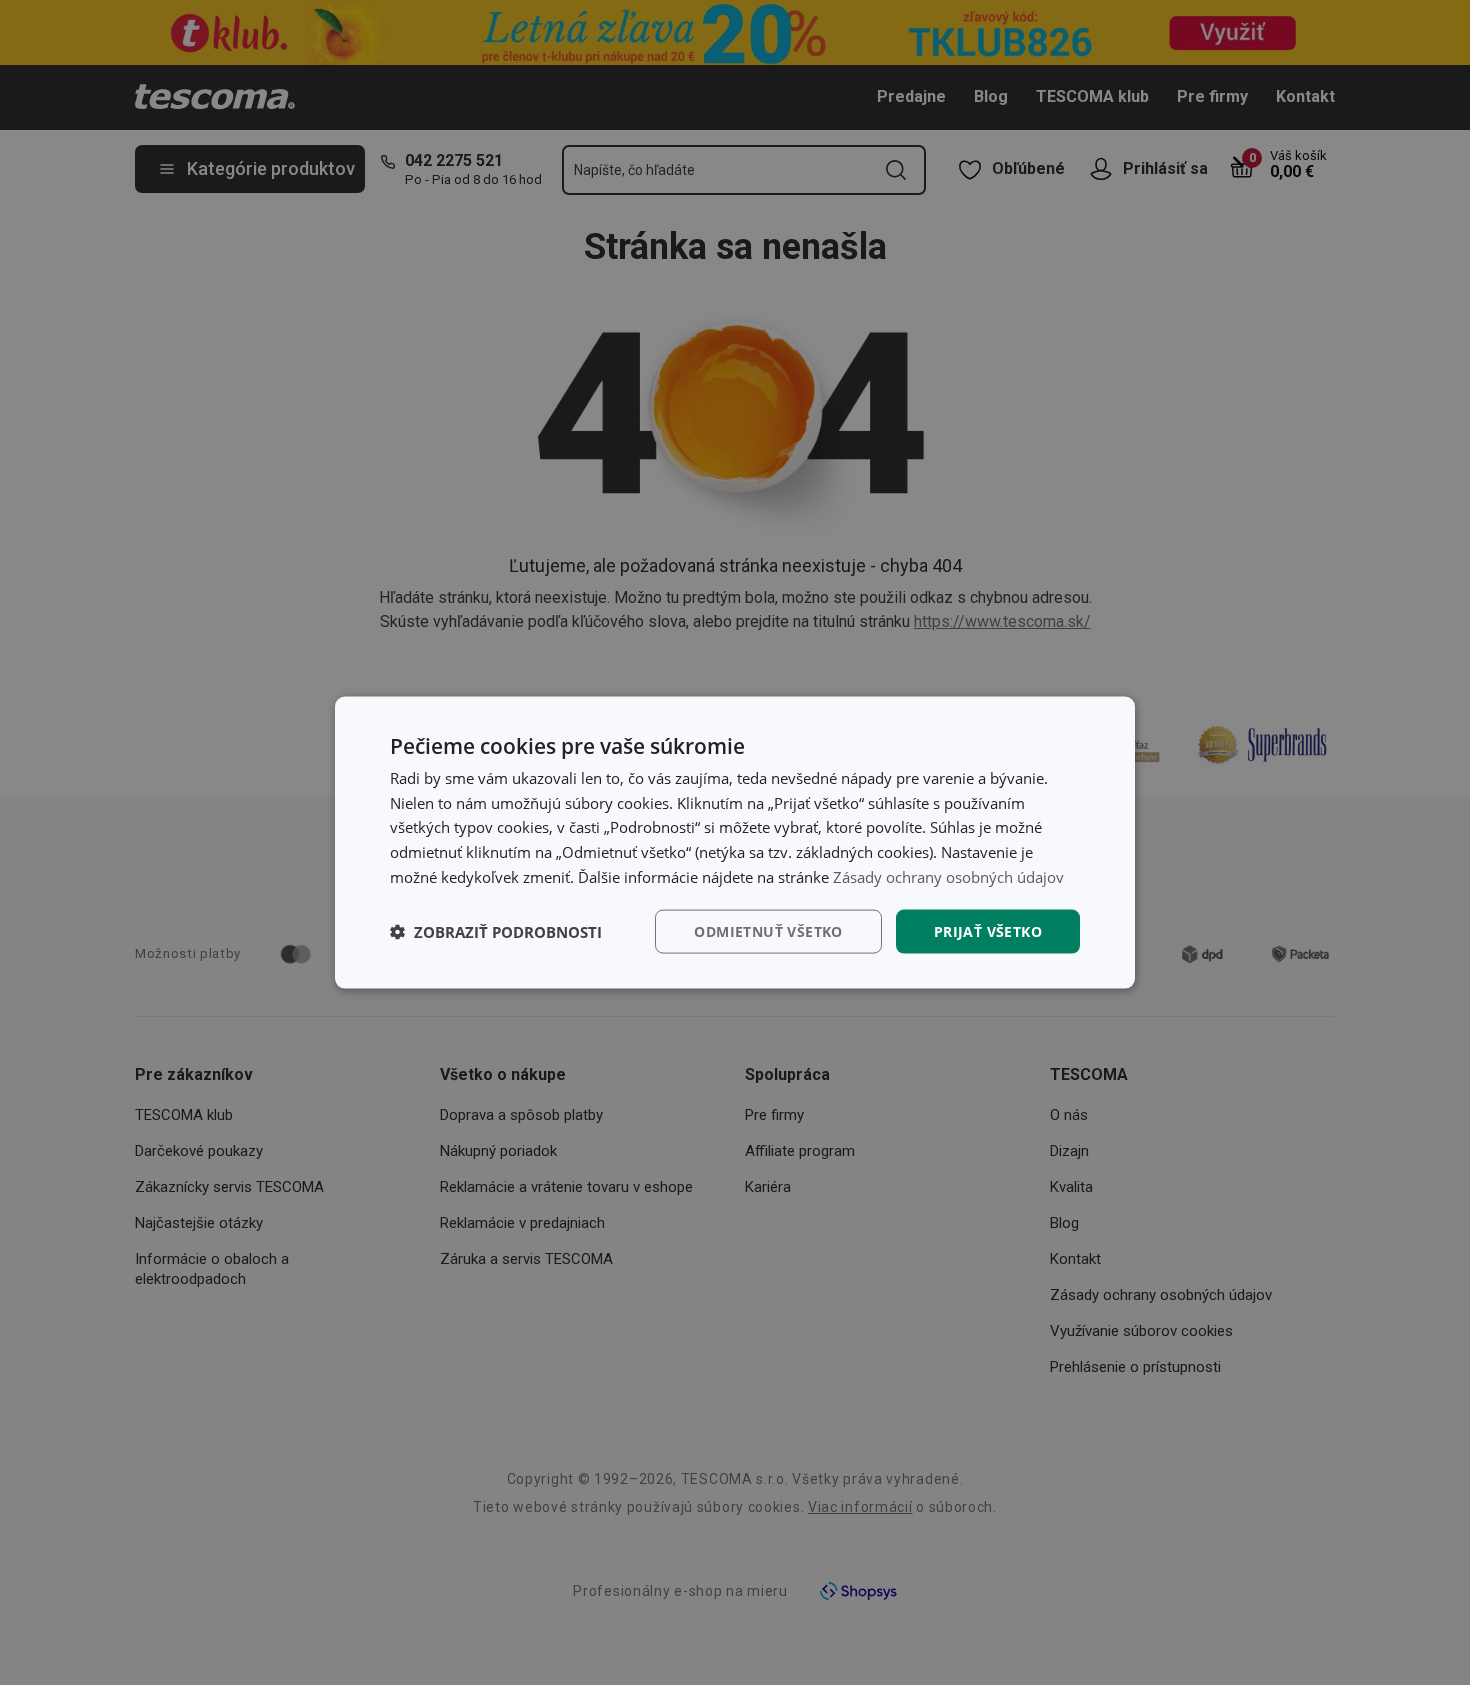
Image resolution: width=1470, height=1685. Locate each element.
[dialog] (735, 842)
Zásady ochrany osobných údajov (948, 876)
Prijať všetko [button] (988, 930)
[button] (496, 932)
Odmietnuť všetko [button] (768, 930)
